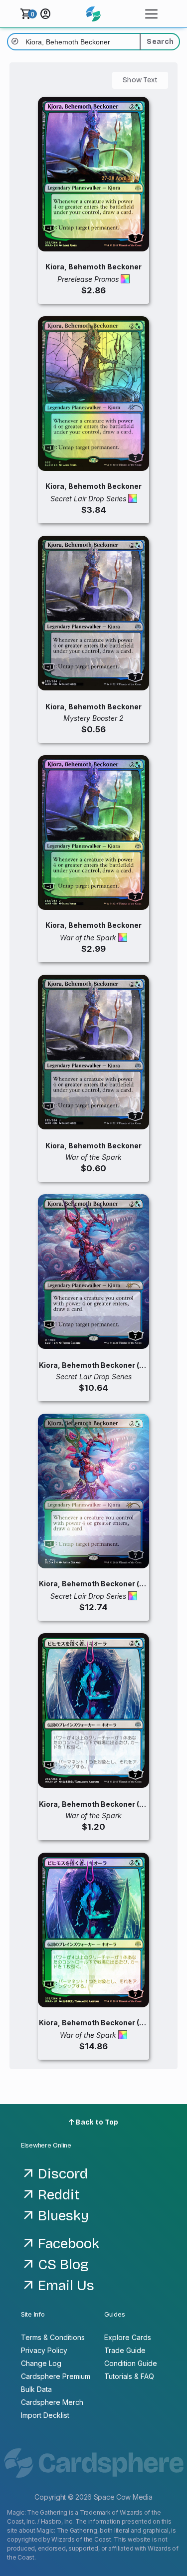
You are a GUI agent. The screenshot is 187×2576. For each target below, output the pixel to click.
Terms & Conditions (53, 2337)
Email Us (66, 2286)
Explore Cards (128, 2337)
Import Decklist (45, 2415)
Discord (63, 2174)
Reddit (59, 2195)
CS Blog (63, 2265)
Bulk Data (36, 2389)
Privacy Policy (44, 2350)
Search (160, 42)
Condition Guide (131, 2363)
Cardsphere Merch (52, 2402)
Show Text (140, 80)
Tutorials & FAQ (129, 2376)
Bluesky (63, 2216)
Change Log (41, 2363)
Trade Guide (125, 2350)
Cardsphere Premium (56, 2376)
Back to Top (96, 2122)
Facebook (69, 2244)
